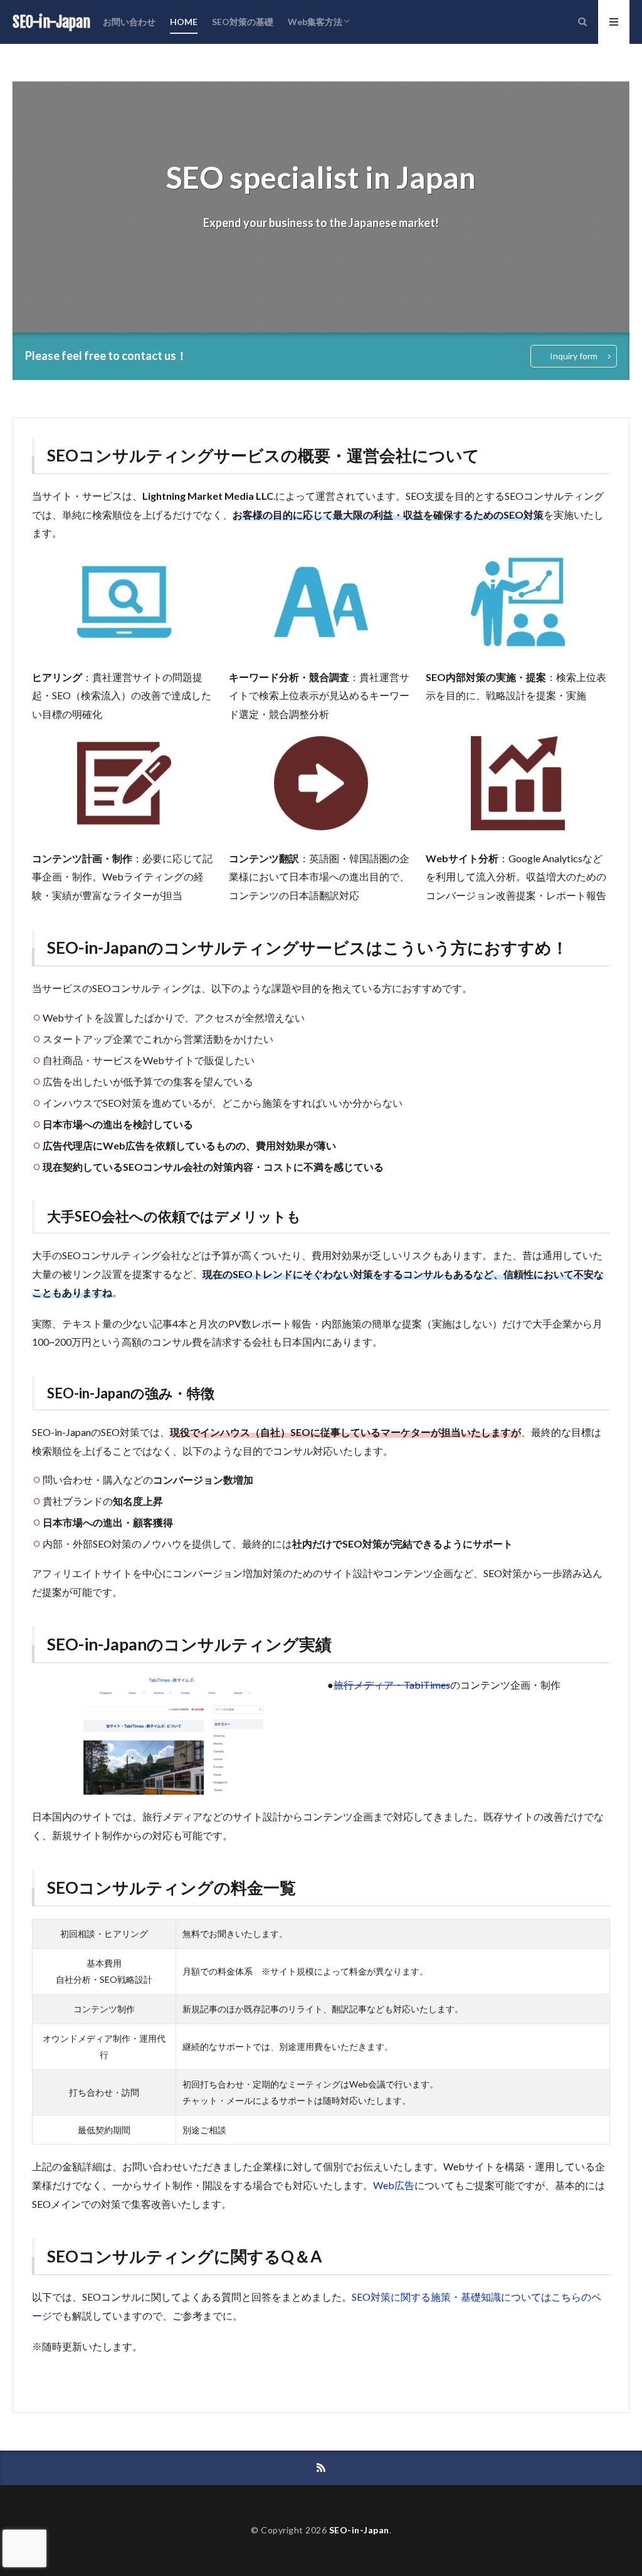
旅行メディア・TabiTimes (392, 1685)
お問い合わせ (129, 22)
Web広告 (394, 2185)
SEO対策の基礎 (243, 22)
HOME (184, 22)
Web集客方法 (315, 22)
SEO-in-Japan (51, 22)
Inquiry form (574, 356)
